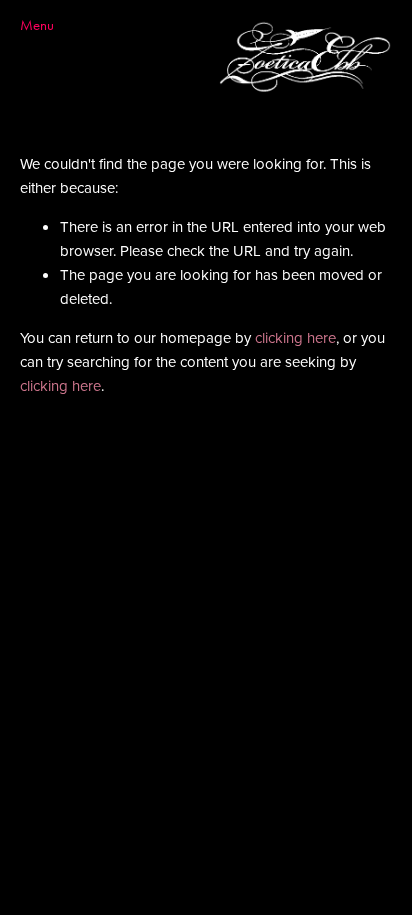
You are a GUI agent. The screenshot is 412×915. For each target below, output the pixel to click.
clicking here (295, 337)
